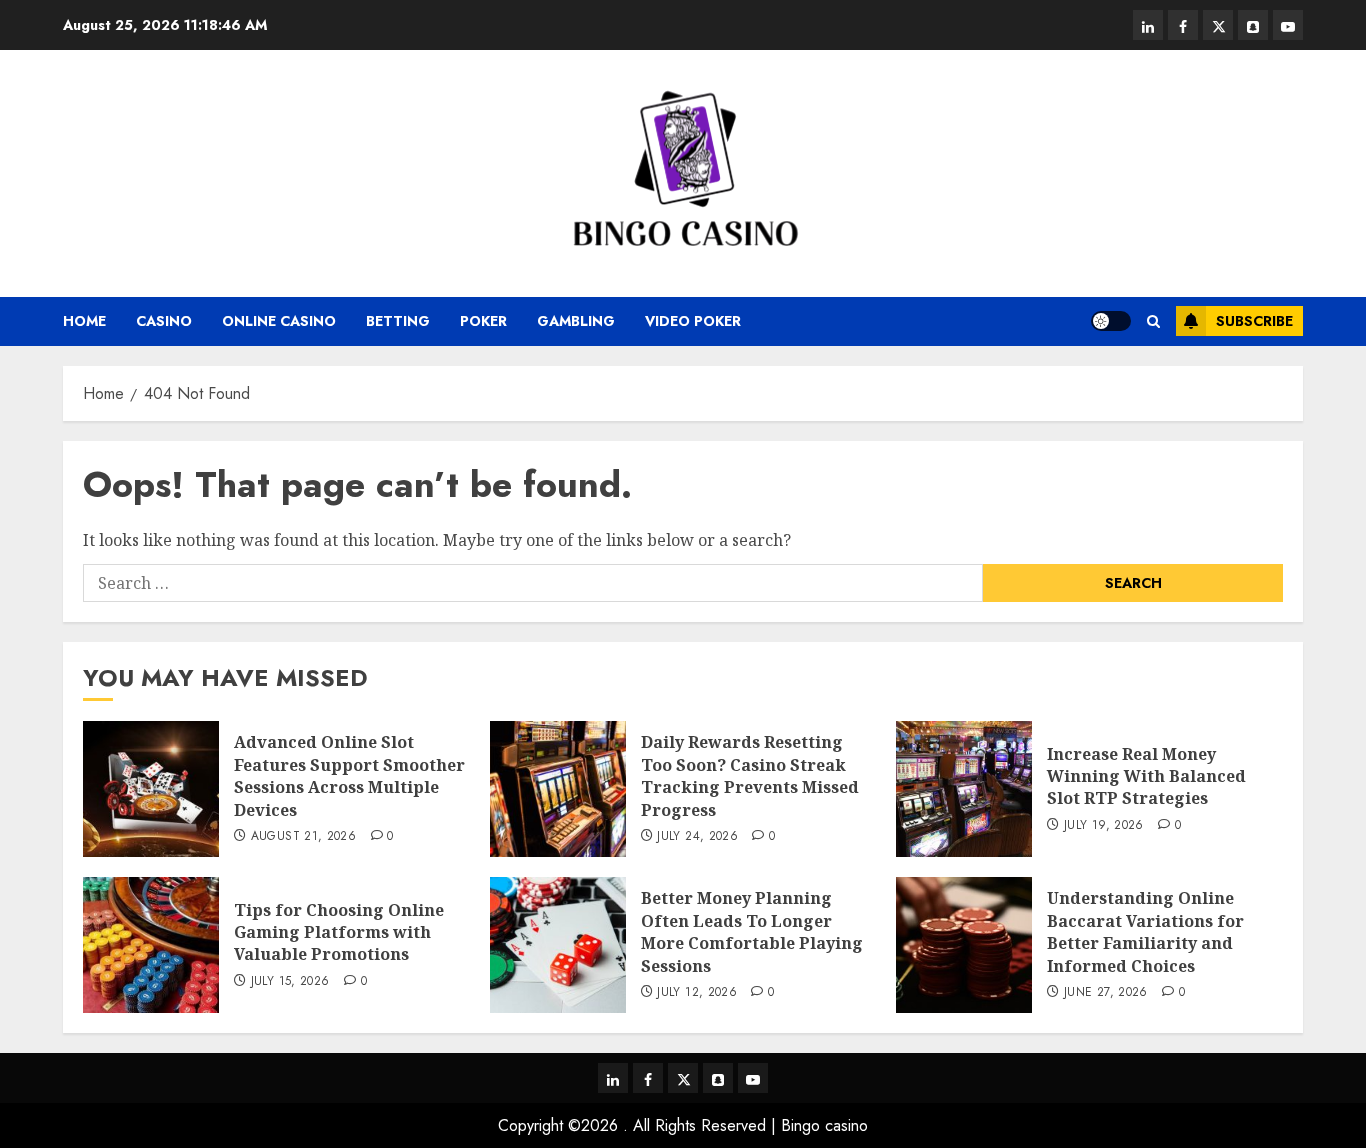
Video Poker (693, 321)
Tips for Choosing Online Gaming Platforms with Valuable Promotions (339, 932)
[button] (1153, 321)
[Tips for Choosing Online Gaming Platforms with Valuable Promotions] (151, 945)
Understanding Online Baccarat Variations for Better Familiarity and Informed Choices (1145, 931)
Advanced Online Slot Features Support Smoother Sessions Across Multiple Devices (349, 775)
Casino (164, 321)
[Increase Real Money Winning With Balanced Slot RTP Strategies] (964, 789)
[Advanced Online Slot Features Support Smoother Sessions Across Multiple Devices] (151, 789)
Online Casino (279, 321)
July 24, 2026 (697, 837)
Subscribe (1254, 321)
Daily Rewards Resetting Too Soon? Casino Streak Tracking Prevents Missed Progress (750, 775)
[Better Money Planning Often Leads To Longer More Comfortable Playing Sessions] (558, 945)
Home (84, 321)
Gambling (576, 321)
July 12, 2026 (697, 993)
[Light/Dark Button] (1111, 321)
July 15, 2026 (290, 982)
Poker (483, 321)
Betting (398, 321)
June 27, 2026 (1106, 993)
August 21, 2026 (303, 837)
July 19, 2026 (1104, 826)
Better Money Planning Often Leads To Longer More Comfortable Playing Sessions (752, 931)
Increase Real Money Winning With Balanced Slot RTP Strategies (1146, 776)
